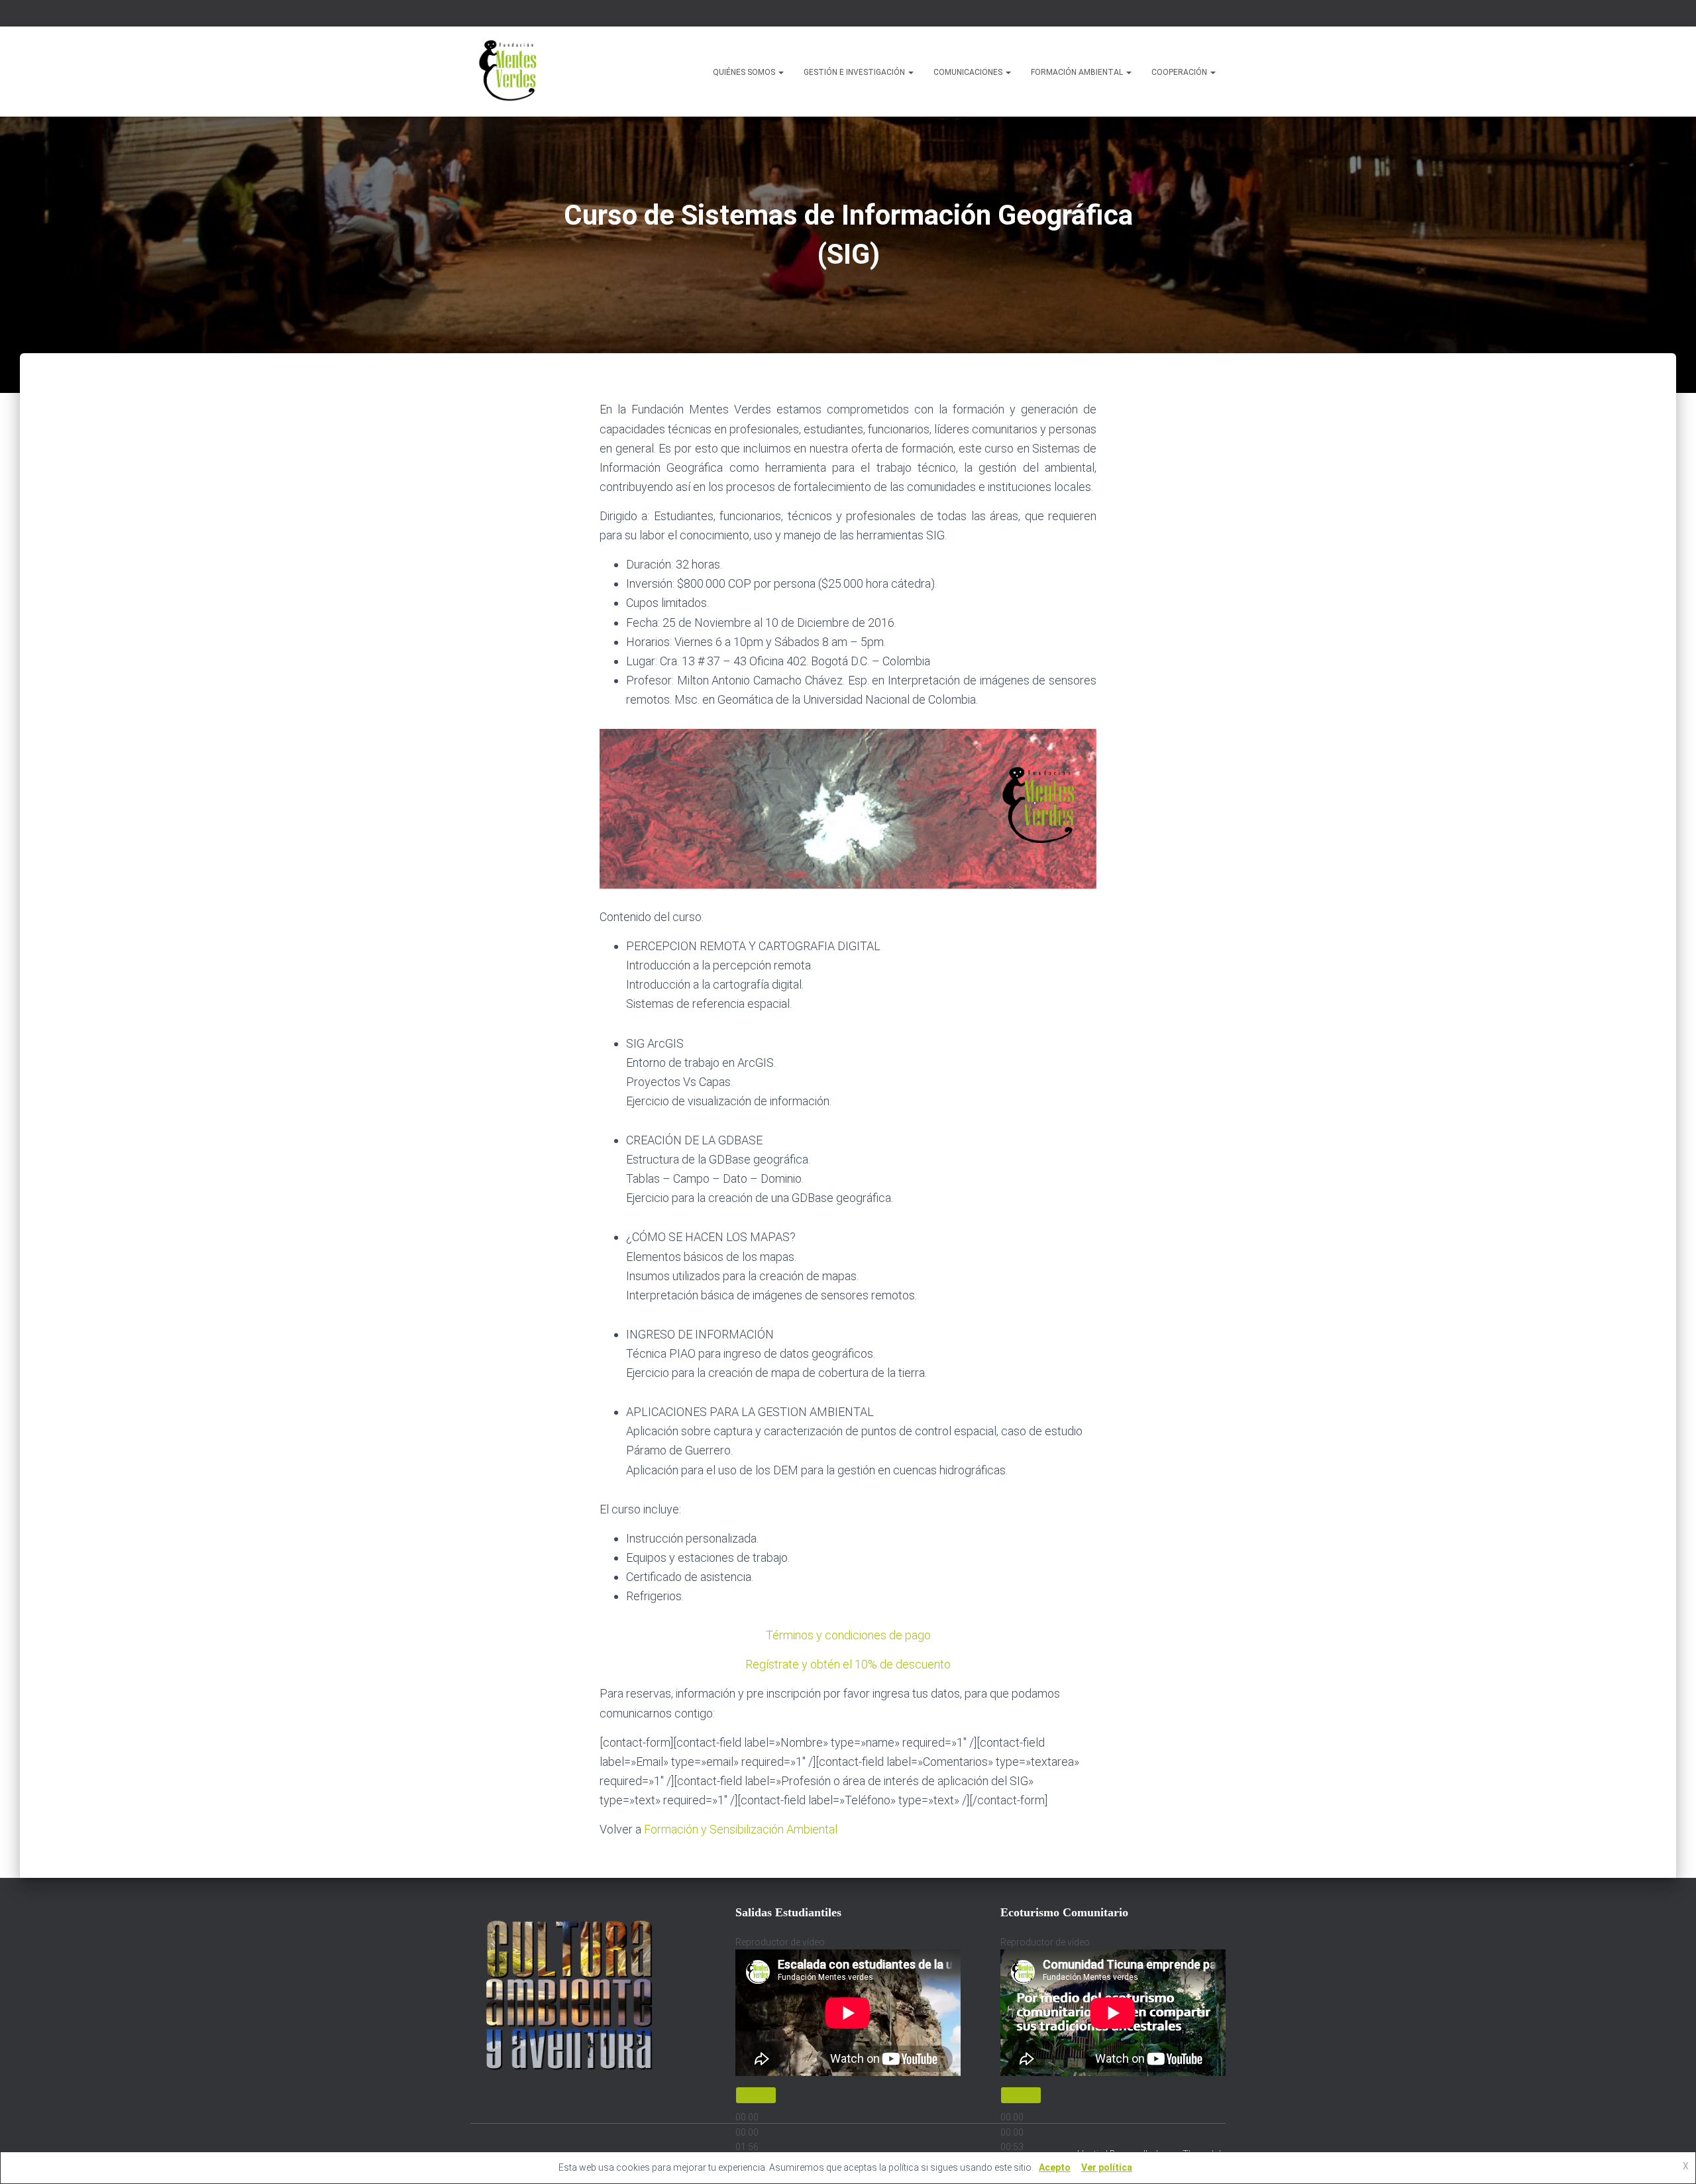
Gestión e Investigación (855, 72)
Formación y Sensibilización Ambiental (741, 1829)
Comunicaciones (969, 72)
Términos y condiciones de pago (848, 1635)
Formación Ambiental (1078, 72)
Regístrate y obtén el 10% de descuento (848, 1664)
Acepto (1055, 2167)
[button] (780, 72)
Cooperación (1180, 72)
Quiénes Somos (745, 72)
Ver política (1107, 2167)
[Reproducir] (756, 2095)
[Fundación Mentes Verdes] (510, 72)
